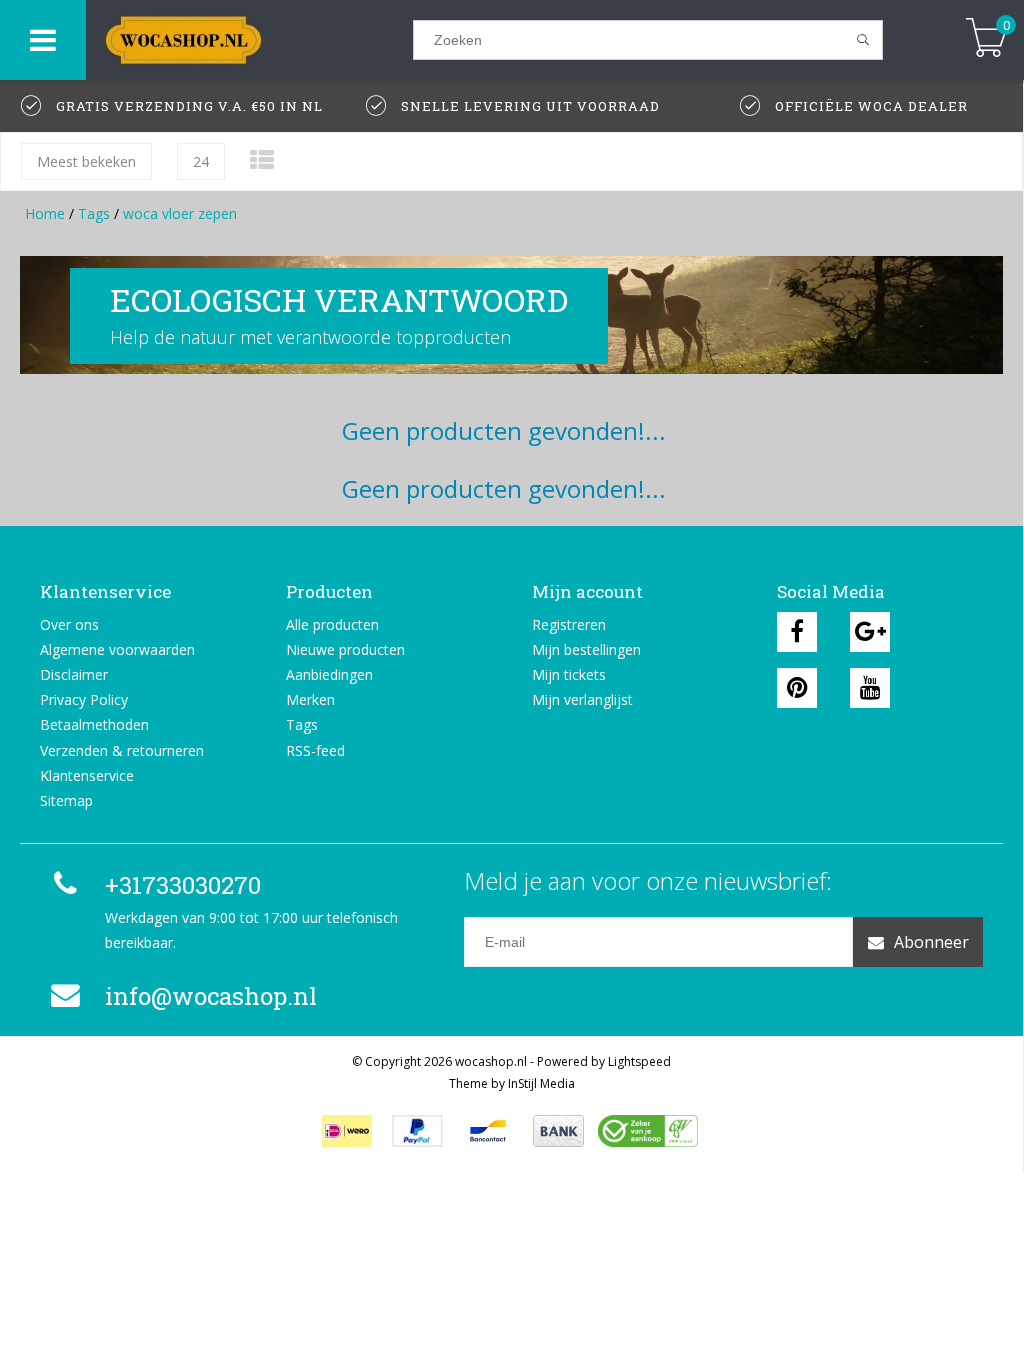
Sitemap (66, 800)
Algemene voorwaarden (117, 649)
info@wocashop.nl (211, 996)
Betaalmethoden (94, 724)
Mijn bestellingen (586, 649)
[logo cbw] (648, 1131)
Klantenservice (87, 775)
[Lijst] (262, 159)
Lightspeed (639, 1061)
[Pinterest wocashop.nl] (797, 688)
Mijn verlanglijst (582, 699)
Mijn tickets (569, 674)
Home (45, 213)
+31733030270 (183, 885)
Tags (94, 213)
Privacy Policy (84, 699)
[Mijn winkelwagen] (986, 39)
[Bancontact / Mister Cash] (488, 1131)
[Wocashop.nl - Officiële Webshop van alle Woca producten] (249, 40)
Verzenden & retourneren (122, 750)
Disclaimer (74, 674)
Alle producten (332, 624)
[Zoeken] (863, 40)
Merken (310, 699)
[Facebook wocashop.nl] (797, 632)
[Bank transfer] (558, 1131)
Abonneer (931, 942)
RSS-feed (315, 750)
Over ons (69, 624)
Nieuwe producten (345, 649)
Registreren (569, 624)
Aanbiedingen (329, 674)
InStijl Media (541, 1083)
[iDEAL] (347, 1131)
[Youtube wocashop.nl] (870, 688)
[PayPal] (417, 1131)
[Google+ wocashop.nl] (870, 632)
